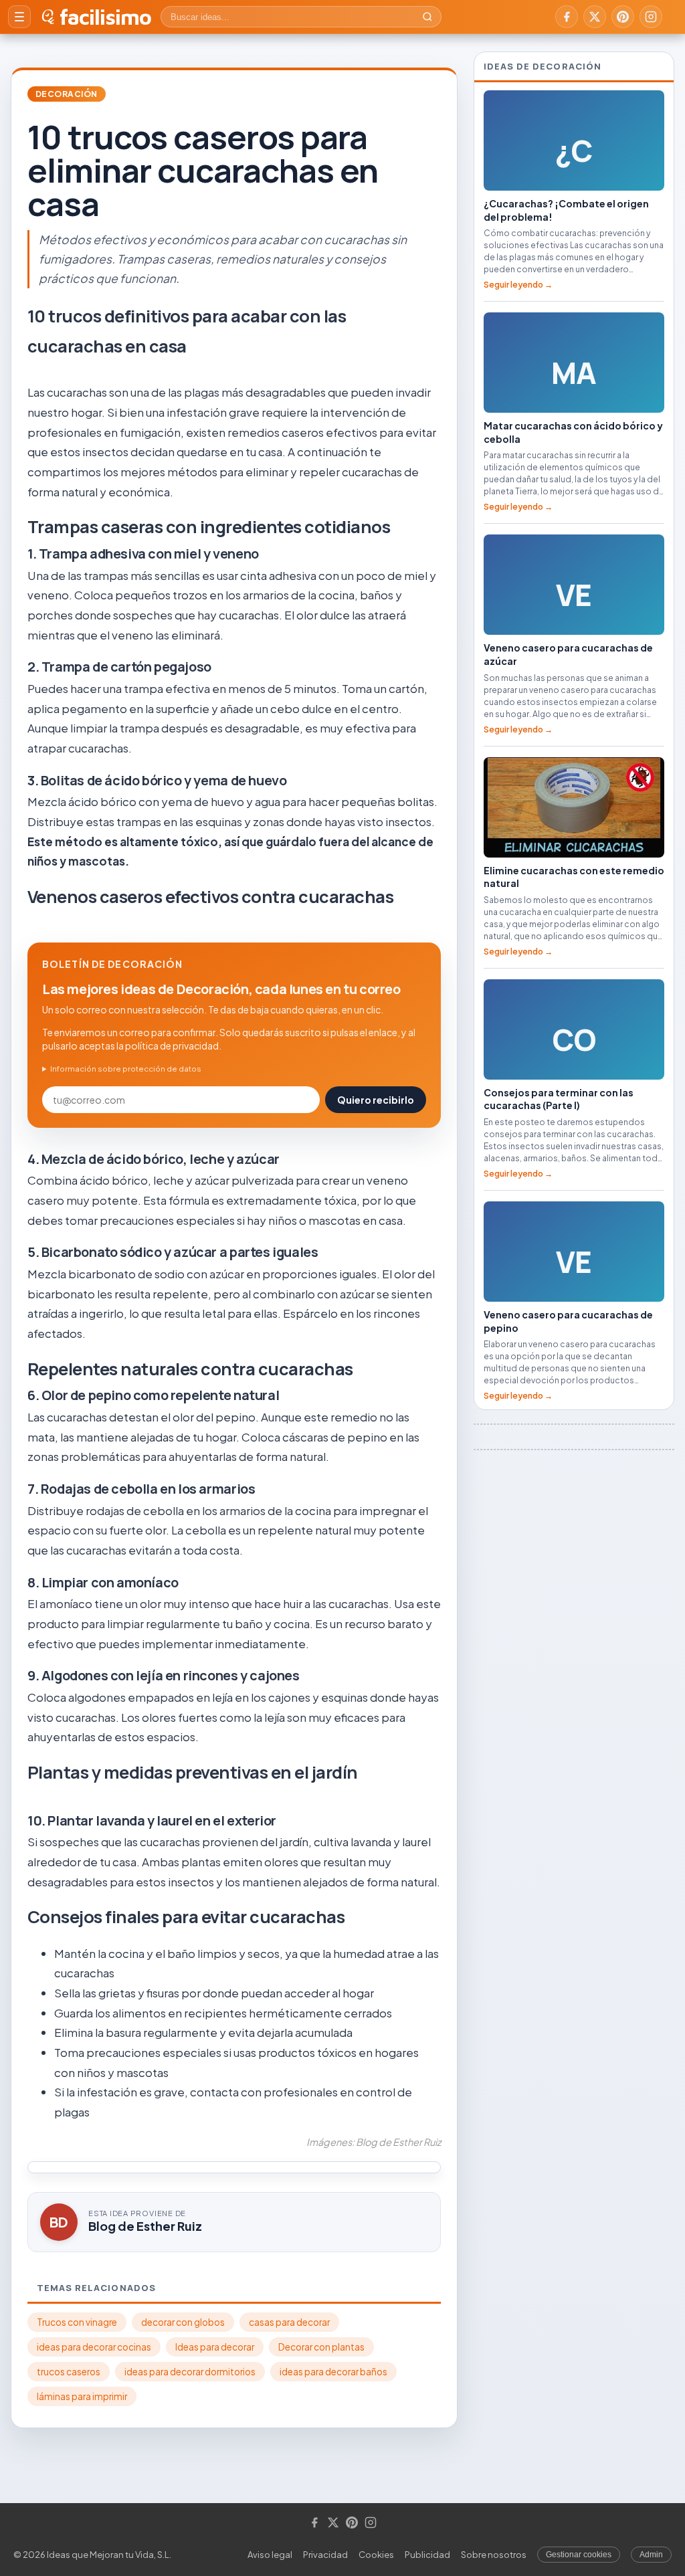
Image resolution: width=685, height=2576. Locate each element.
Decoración (67, 94)
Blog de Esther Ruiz (145, 2226)
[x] (595, 17)
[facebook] (567, 17)
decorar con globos (183, 2322)
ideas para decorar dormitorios (190, 2372)
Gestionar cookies (579, 2555)
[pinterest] (623, 17)
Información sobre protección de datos (126, 1069)
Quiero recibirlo (376, 1100)
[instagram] (651, 17)
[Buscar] (427, 17)
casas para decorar (289, 2322)
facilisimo (105, 17)
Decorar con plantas (321, 2347)
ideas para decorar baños (333, 2372)
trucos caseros (69, 2372)
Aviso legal (270, 2555)
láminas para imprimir (82, 2396)
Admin (651, 2555)
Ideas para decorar (215, 2347)
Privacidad (325, 2555)
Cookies (376, 2555)
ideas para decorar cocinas (94, 2347)
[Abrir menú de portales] (19, 17)
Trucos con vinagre (77, 2322)
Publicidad (427, 2555)
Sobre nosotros (494, 2555)
